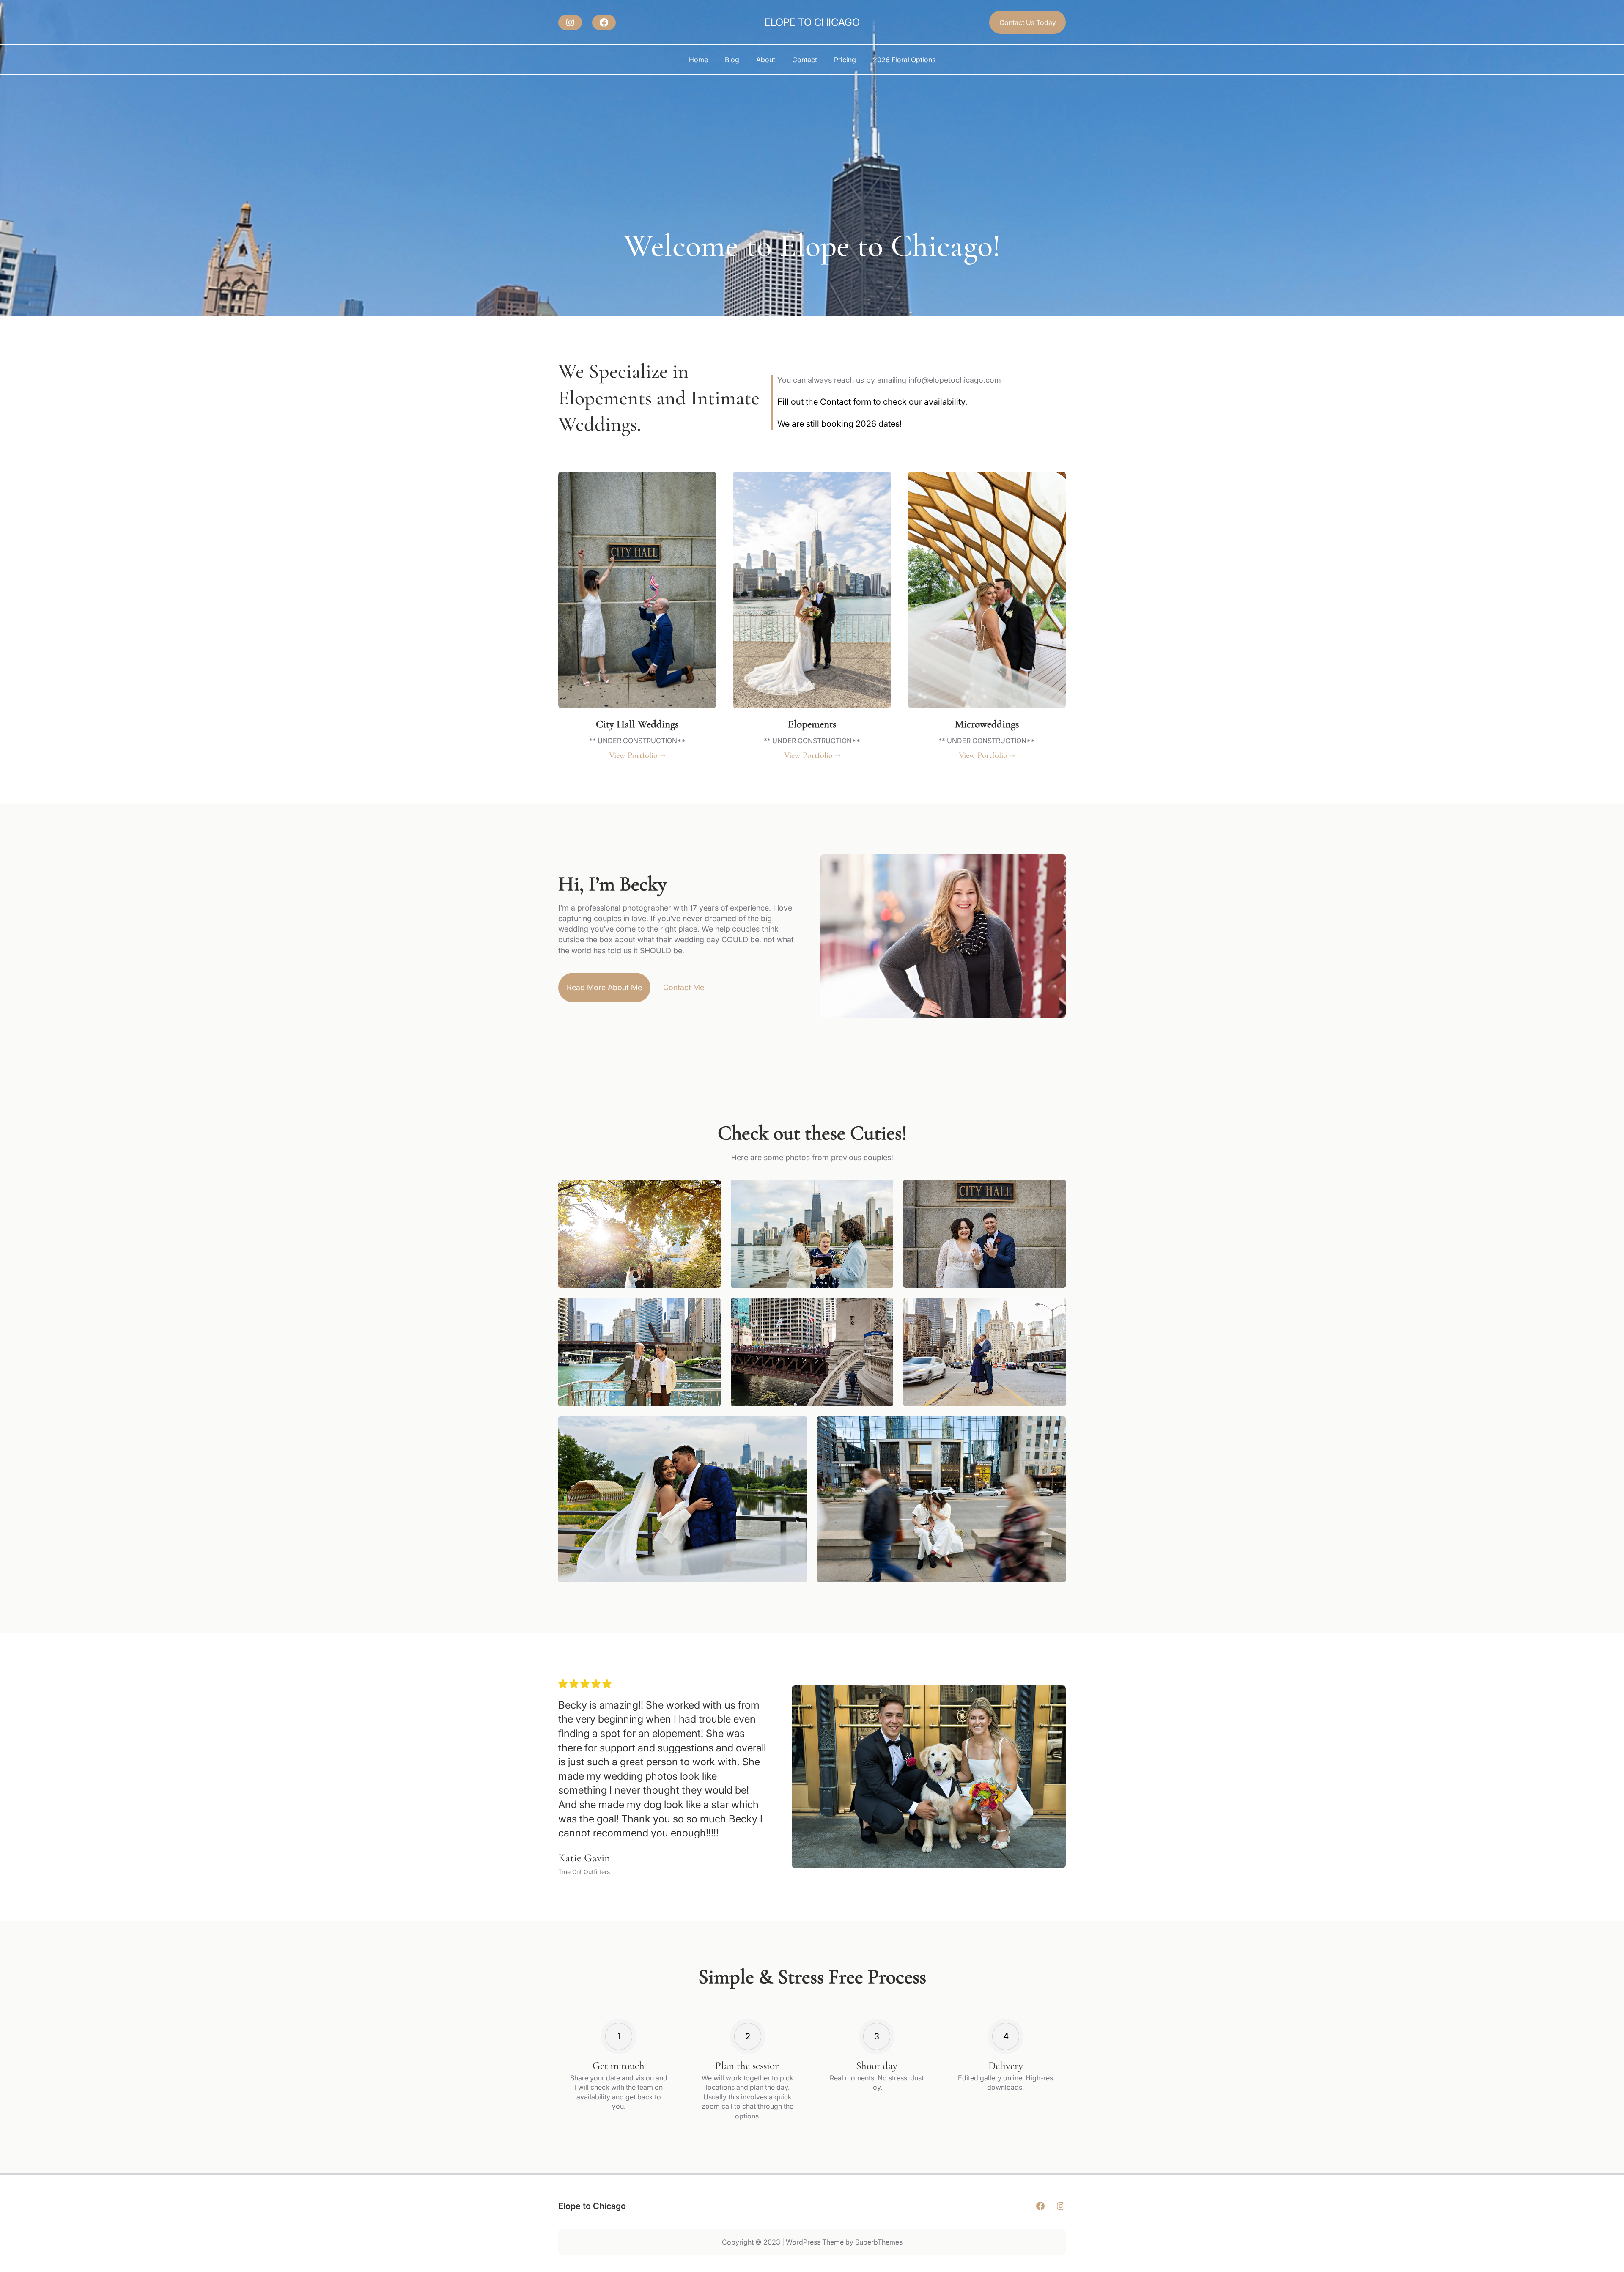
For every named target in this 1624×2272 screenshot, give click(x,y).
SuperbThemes (879, 2242)
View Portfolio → (637, 755)
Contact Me (684, 987)
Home (698, 60)
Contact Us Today (1028, 22)
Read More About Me (604, 987)
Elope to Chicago (812, 22)
